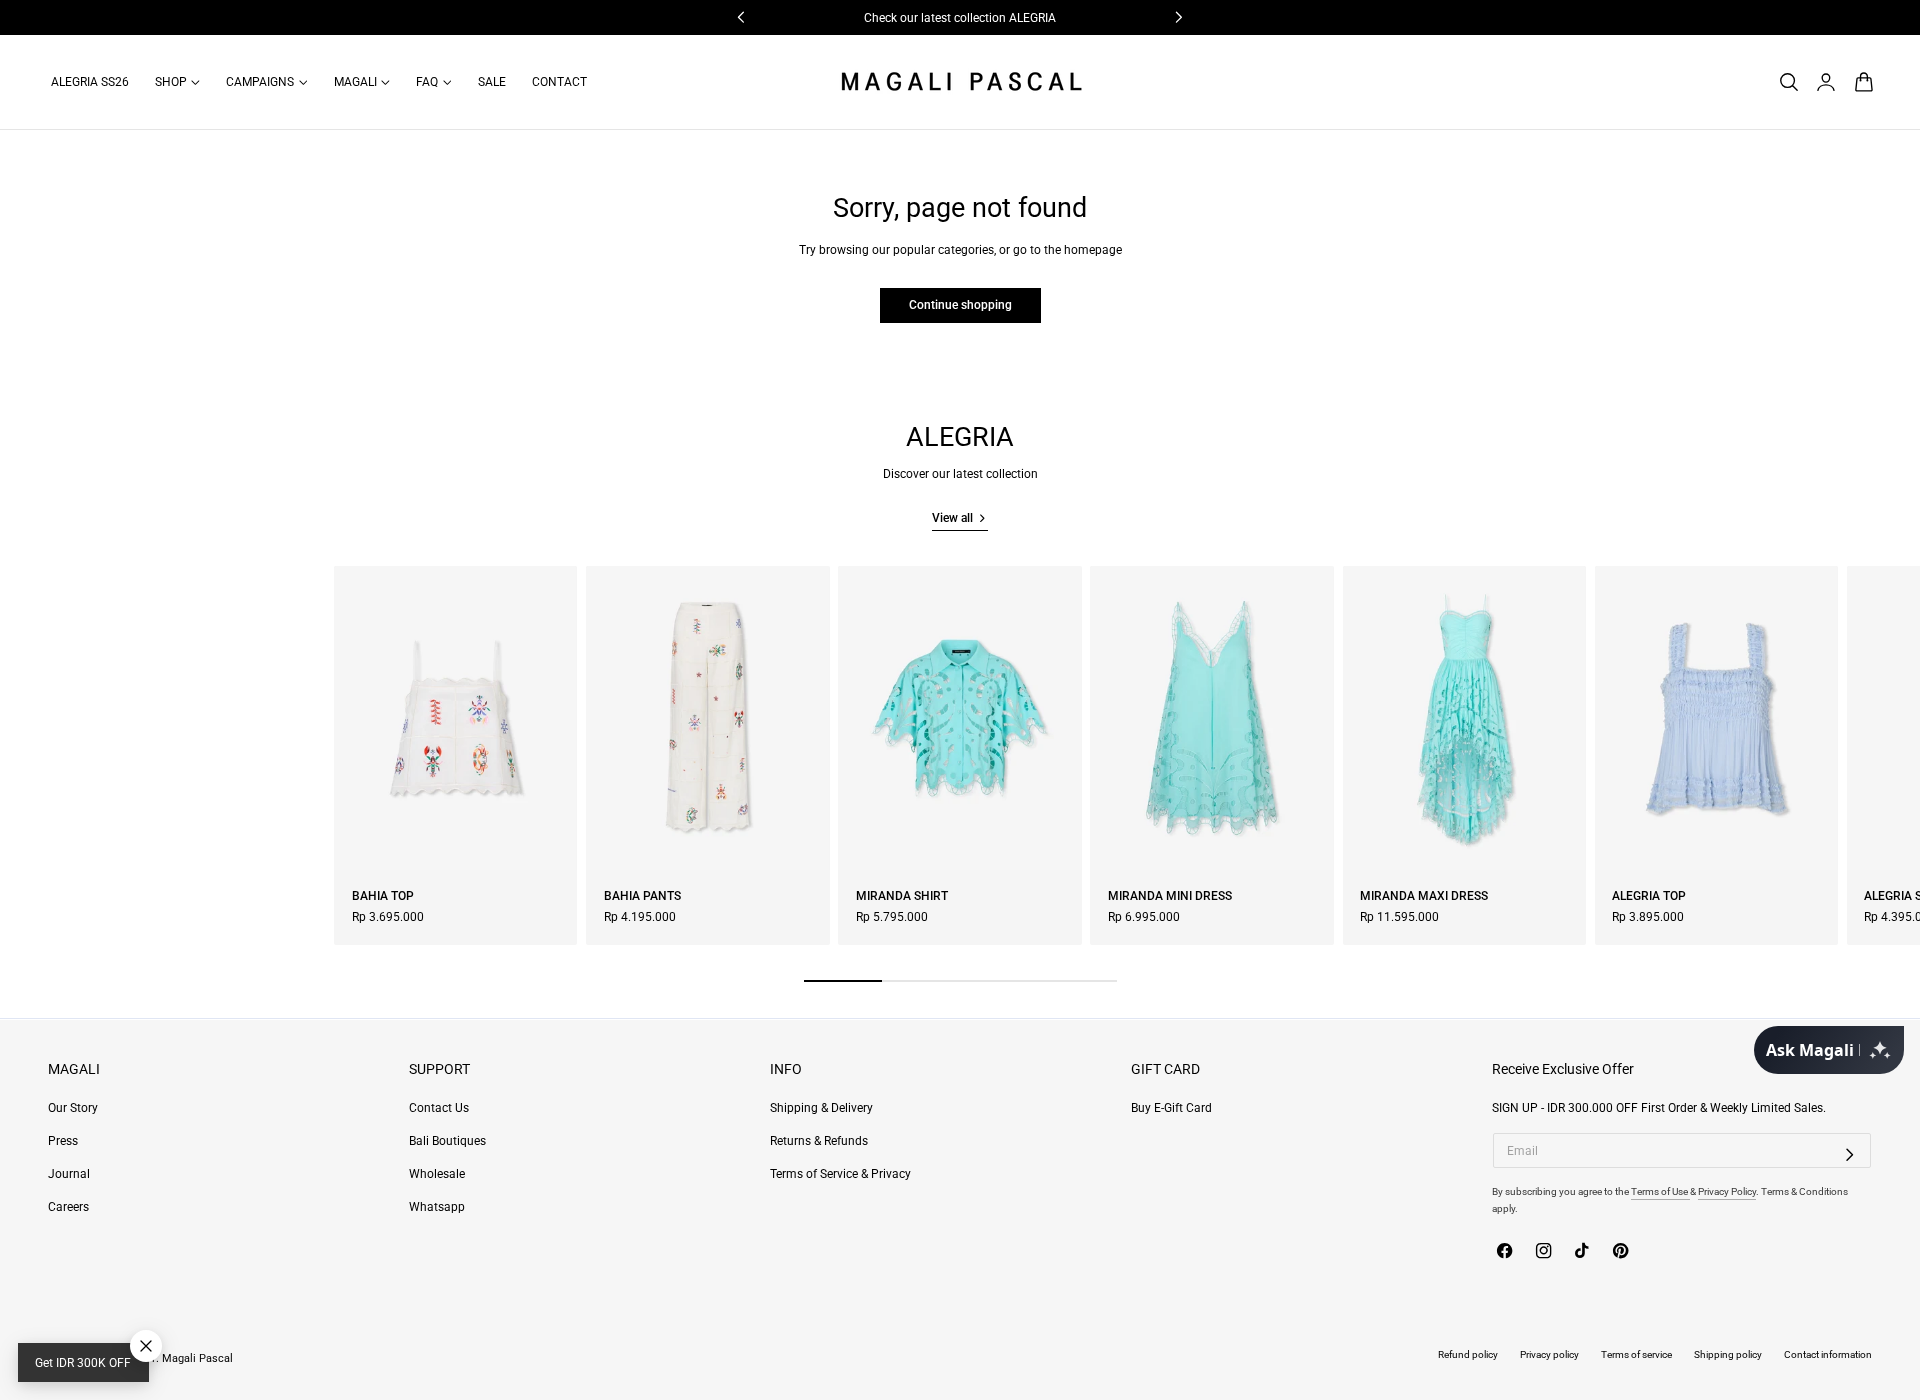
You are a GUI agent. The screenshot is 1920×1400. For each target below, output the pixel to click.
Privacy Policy (1727, 1191)
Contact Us (439, 1108)
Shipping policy (1728, 1354)
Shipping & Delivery (821, 1108)
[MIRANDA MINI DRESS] (1211, 718)
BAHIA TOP (383, 896)
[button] (1788, 81)
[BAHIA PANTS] (707, 718)
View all (952, 518)
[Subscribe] (1850, 1154)
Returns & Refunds (819, 1141)
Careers (68, 1207)
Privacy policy (1549, 1354)
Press (63, 1141)
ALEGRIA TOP (1649, 896)
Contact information (1828, 1354)
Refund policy (1468, 1354)
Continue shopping (960, 305)
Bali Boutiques (447, 1141)
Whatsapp (437, 1207)
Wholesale (437, 1174)
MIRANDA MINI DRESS (1170, 896)
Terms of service (1636, 1354)
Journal (69, 1174)
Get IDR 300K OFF (83, 1363)
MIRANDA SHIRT (902, 896)
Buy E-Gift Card (1171, 1108)
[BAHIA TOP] (455, 718)
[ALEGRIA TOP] (1716, 718)
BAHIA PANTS (642, 896)
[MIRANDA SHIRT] (959, 718)
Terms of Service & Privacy (840, 1174)
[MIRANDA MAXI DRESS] (1464, 718)
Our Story (73, 1108)
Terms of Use (1660, 1191)
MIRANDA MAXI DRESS (1424, 896)
